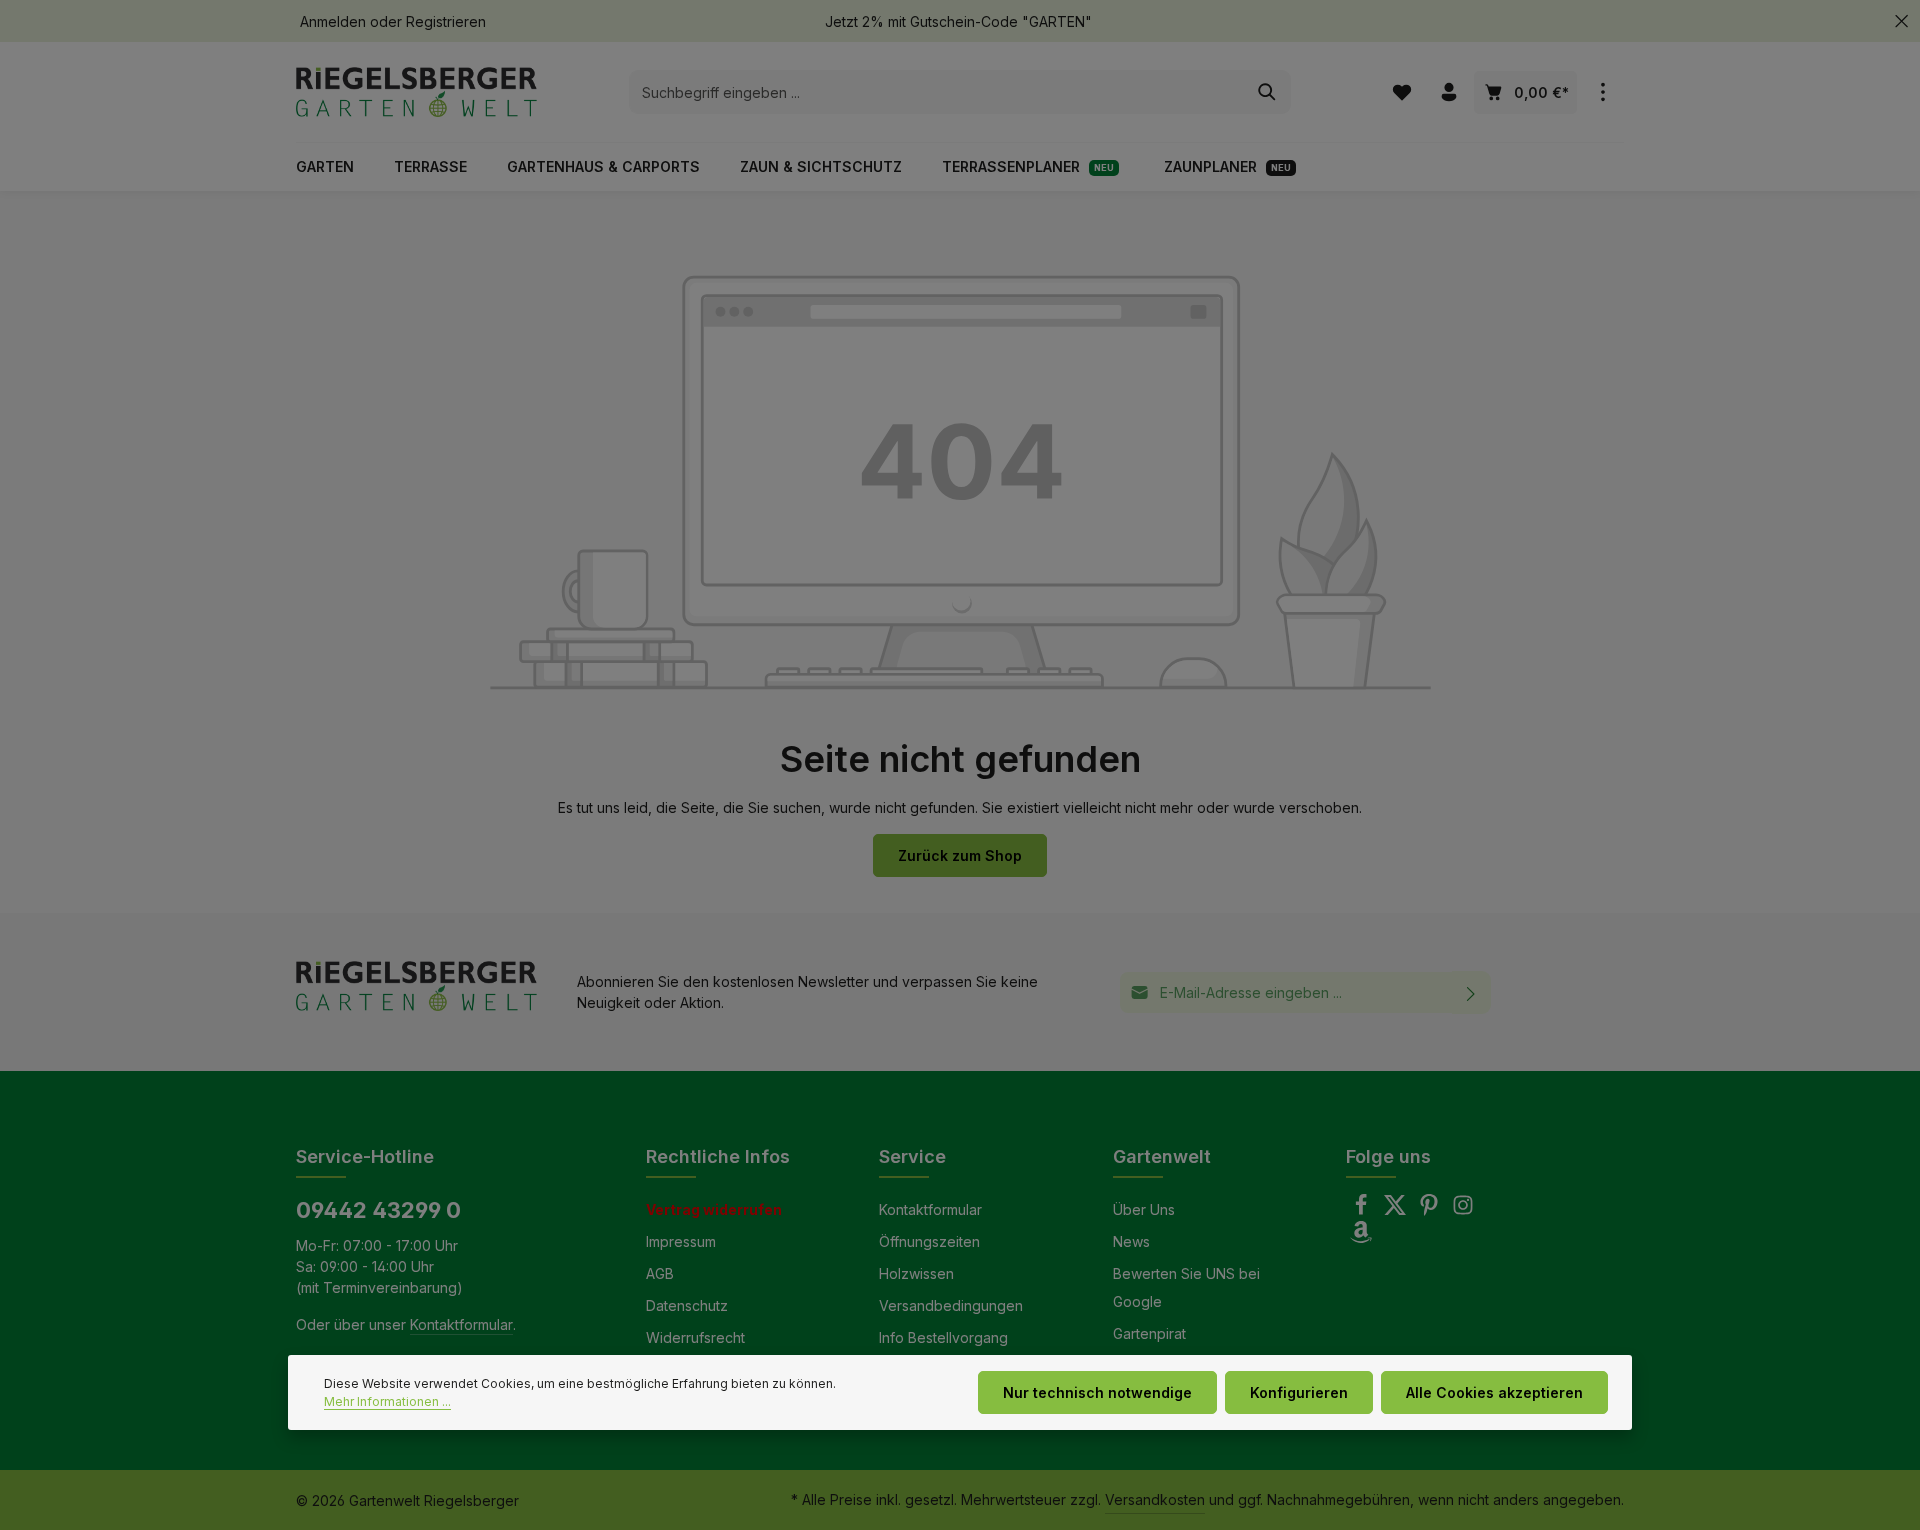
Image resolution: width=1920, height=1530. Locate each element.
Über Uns (1144, 1209)
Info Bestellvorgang (943, 1337)
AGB (660, 1273)
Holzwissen (916, 1273)
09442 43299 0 (378, 1210)
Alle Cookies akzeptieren (1494, 1392)
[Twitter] (1397, 1210)
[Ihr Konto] (1448, 92)
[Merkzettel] (1401, 92)
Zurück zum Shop (960, 855)
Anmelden (333, 21)
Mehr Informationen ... (387, 1401)
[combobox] (937, 92)
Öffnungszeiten (929, 1241)
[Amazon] (1361, 1237)
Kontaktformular (461, 1324)
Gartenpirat (1149, 1333)
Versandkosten (1155, 1499)
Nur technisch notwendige (1097, 1392)
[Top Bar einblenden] (1602, 92)
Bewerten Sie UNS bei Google (1186, 1287)
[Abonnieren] (1471, 992)
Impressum (681, 1241)
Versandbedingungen (951, 1305)
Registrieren (446, 21)
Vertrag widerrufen (714, 1209)
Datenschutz (687, 1305)
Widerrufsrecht (695, 1337)
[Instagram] (1463, 1210)
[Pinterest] (1431, 1210)
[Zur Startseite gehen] (416, 92)
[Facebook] (1363, 1210)
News (1131, 1241)
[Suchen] (1267, 92)
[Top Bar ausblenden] (1901, 21)
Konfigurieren (1299, 1392)
